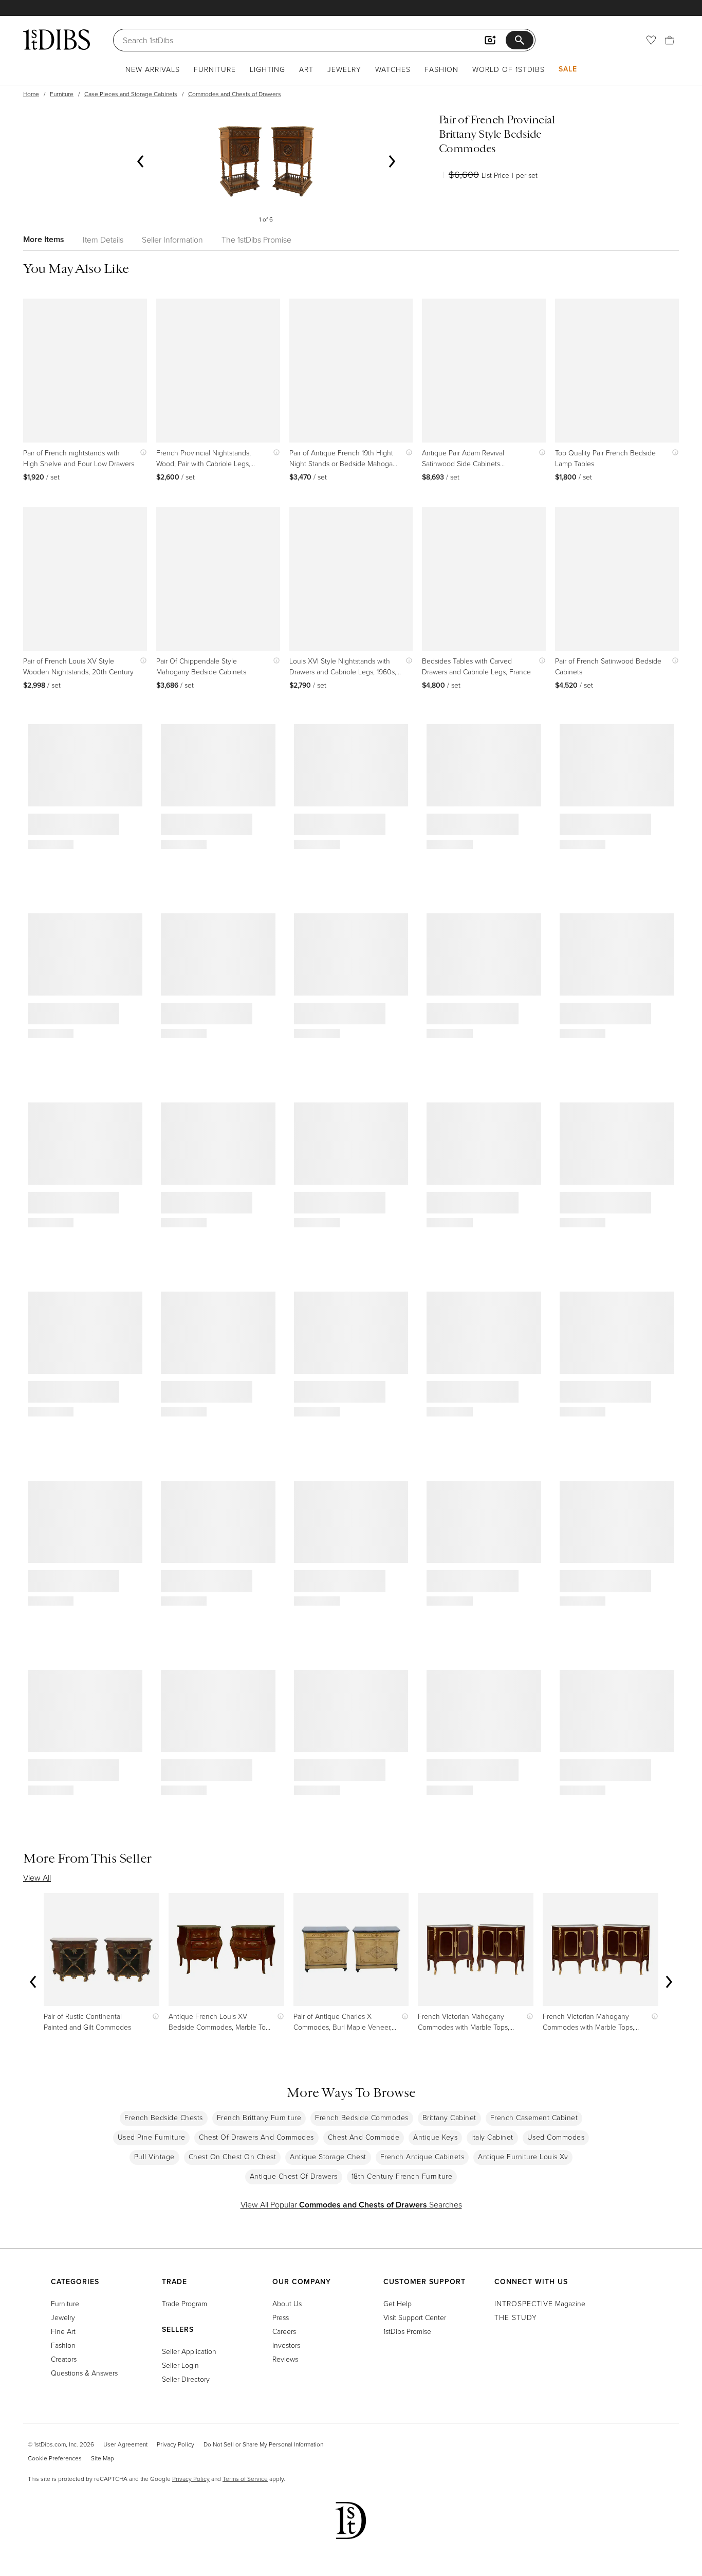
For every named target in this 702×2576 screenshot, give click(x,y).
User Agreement (125, 2444)
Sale (568, 69)
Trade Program (184, 2303)
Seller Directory (186, 2379)
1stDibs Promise (407, 2331)
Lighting (267, 69)
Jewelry (344, 69)
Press (281, 2317)
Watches (393, 69)
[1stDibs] (57, 40)
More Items (44, 239)
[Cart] (670, 40)
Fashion (441, 69)
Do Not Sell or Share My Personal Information (263, 2444)
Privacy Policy (175, 2444)
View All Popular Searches (351, 2204)
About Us (287, 2303)
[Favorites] (651, 40)
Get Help (398, 2303)
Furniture (215, 69)
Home (31, 94)
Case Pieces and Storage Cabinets (131, 94)
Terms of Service (245, 2479)
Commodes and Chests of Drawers (235, 94)
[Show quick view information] (141, 453)
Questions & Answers (84, 2373)
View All (37, 1878)
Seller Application (189, 2351)
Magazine (540, 2303)
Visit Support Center (415, 2317)
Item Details (103, 240)
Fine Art (63, 2331)
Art (306, 69)
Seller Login (180, 2365)
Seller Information (172, 240)
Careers (284, 2331)
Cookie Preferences (55, 2458)
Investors (286, 2345)
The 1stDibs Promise (256, 240)
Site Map (103, 2458)
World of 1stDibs (509, 69)
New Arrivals (153, 69)
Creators (64, 2359)
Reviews (285, 2359)
